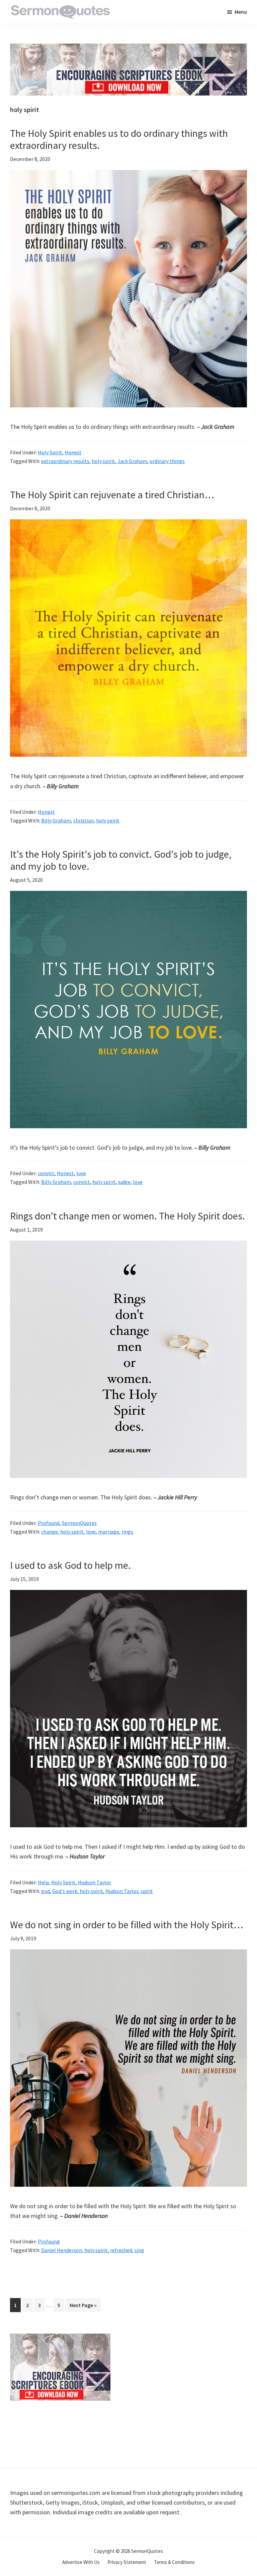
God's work (65, 1891)
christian (83, 820)
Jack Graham (132, 461)
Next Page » (83, 2307)
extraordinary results (65, 461)
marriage (109, 1532)
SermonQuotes (79, 1523)
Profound (49, 1523)
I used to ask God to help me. (70, 1565)
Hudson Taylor (95, 1882)
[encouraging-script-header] (128, 48)
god (46, 1891)
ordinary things (167, 461)
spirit (147, 1891)
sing (139, 2250)
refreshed (121, 2250)
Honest (73, 452)
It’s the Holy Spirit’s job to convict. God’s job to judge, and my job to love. (121, 860)
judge (124, 1182)
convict (46, 1173)
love (81, 1173)
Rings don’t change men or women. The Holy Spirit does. (127, 1216)
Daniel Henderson (62, 2250)
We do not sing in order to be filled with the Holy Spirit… (127, 1925)
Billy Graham (56, 820)
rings (127, 1532)
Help (43, 1882)
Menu (241, 12)
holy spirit (103, 461)
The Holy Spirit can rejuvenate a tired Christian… (112, 495)
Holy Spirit (50, 452)
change (50, 1532)
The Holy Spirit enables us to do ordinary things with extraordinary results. (119, 139)
